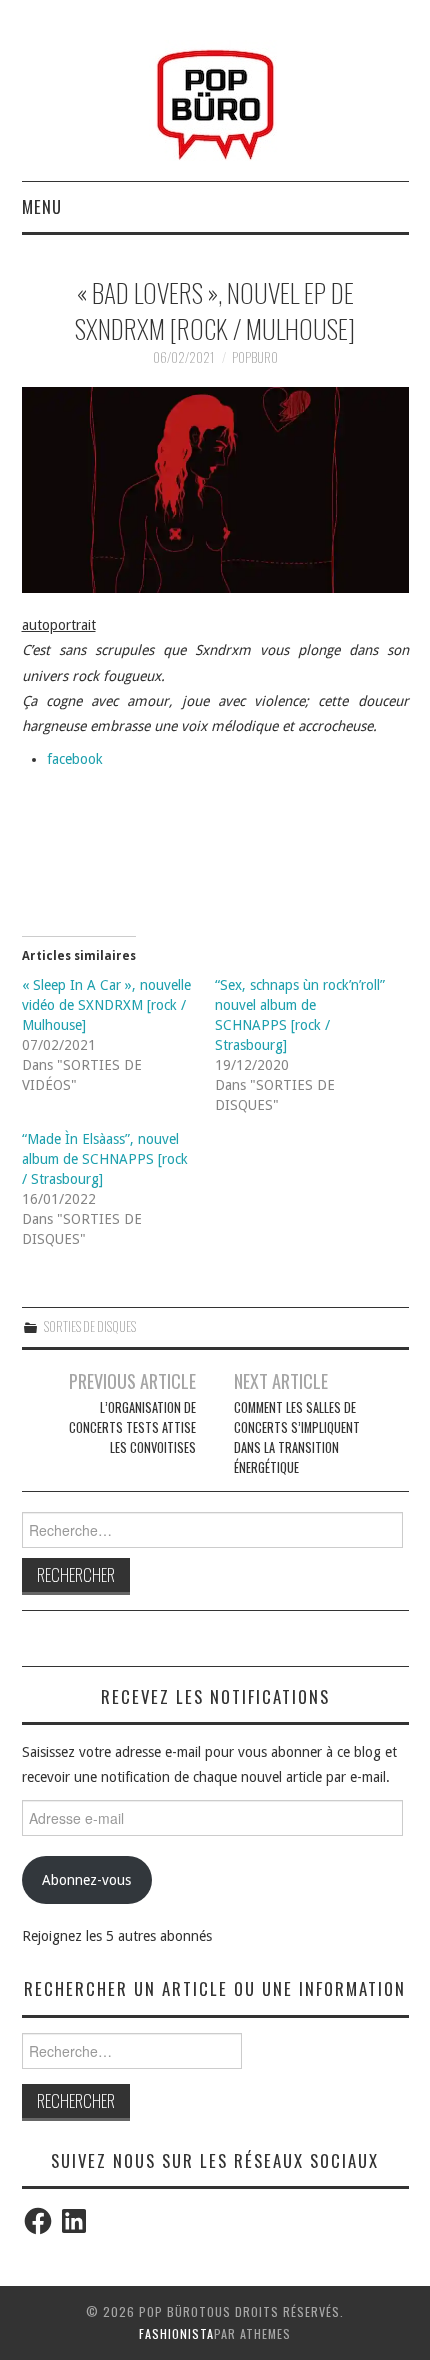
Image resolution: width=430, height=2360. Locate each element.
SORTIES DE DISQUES (90, 1326)
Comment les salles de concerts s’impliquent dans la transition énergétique (297, 1437)
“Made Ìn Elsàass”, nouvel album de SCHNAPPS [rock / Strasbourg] (105, 1159)
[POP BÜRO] (215, 99)
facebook (75, 759)
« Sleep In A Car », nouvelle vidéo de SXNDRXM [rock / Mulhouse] (106, 1005)
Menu (42, 206)
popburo (255, 357)
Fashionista (176, 2333)
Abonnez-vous (86, 1880)
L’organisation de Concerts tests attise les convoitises (132, 1427)
